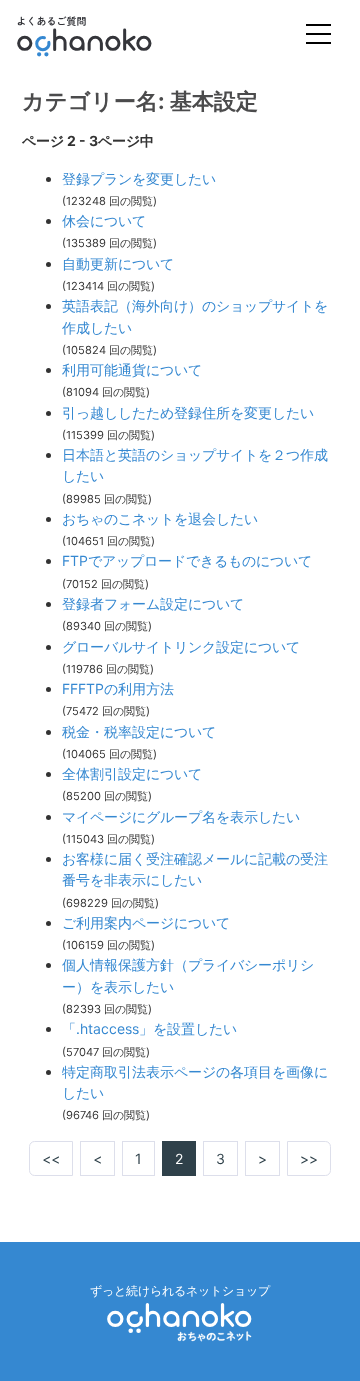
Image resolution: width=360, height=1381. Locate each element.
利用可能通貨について (132, 369)
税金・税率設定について (139, 731)
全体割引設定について (132, 773)
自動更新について (118, 263)
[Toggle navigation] (318, 36)
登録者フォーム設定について (153, 603)
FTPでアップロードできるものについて (187, 560)
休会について (104, 220)
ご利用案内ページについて (146, 922)
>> (309, 1158)
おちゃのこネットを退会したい (160, 518)
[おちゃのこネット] (180, 1321)
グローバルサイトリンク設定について (181, 646)
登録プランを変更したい (139, 178)
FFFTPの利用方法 (118, 688)
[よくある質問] (111, 36)
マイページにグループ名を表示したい (181, 816)
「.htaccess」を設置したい (149, 1028)
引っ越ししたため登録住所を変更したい (188, 412)
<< (51, 1158)
